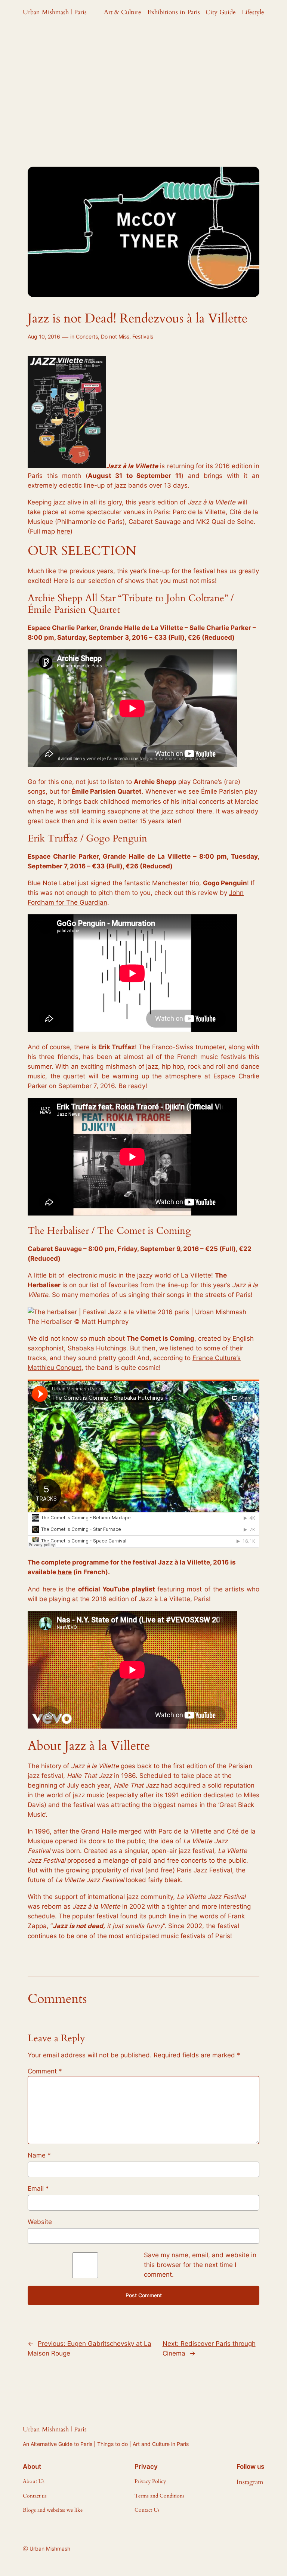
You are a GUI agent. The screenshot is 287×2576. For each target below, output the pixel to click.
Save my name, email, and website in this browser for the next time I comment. (200, 2265)
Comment (45, 2071)
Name (39, 2155)
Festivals (143, 336)
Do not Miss (115, 336)
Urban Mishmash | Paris (55, 12)
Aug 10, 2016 (44, 336)
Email (38, 2189)
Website (40, 2222)
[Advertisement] (143, 84)
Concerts (87, 336)
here (64, 531)
